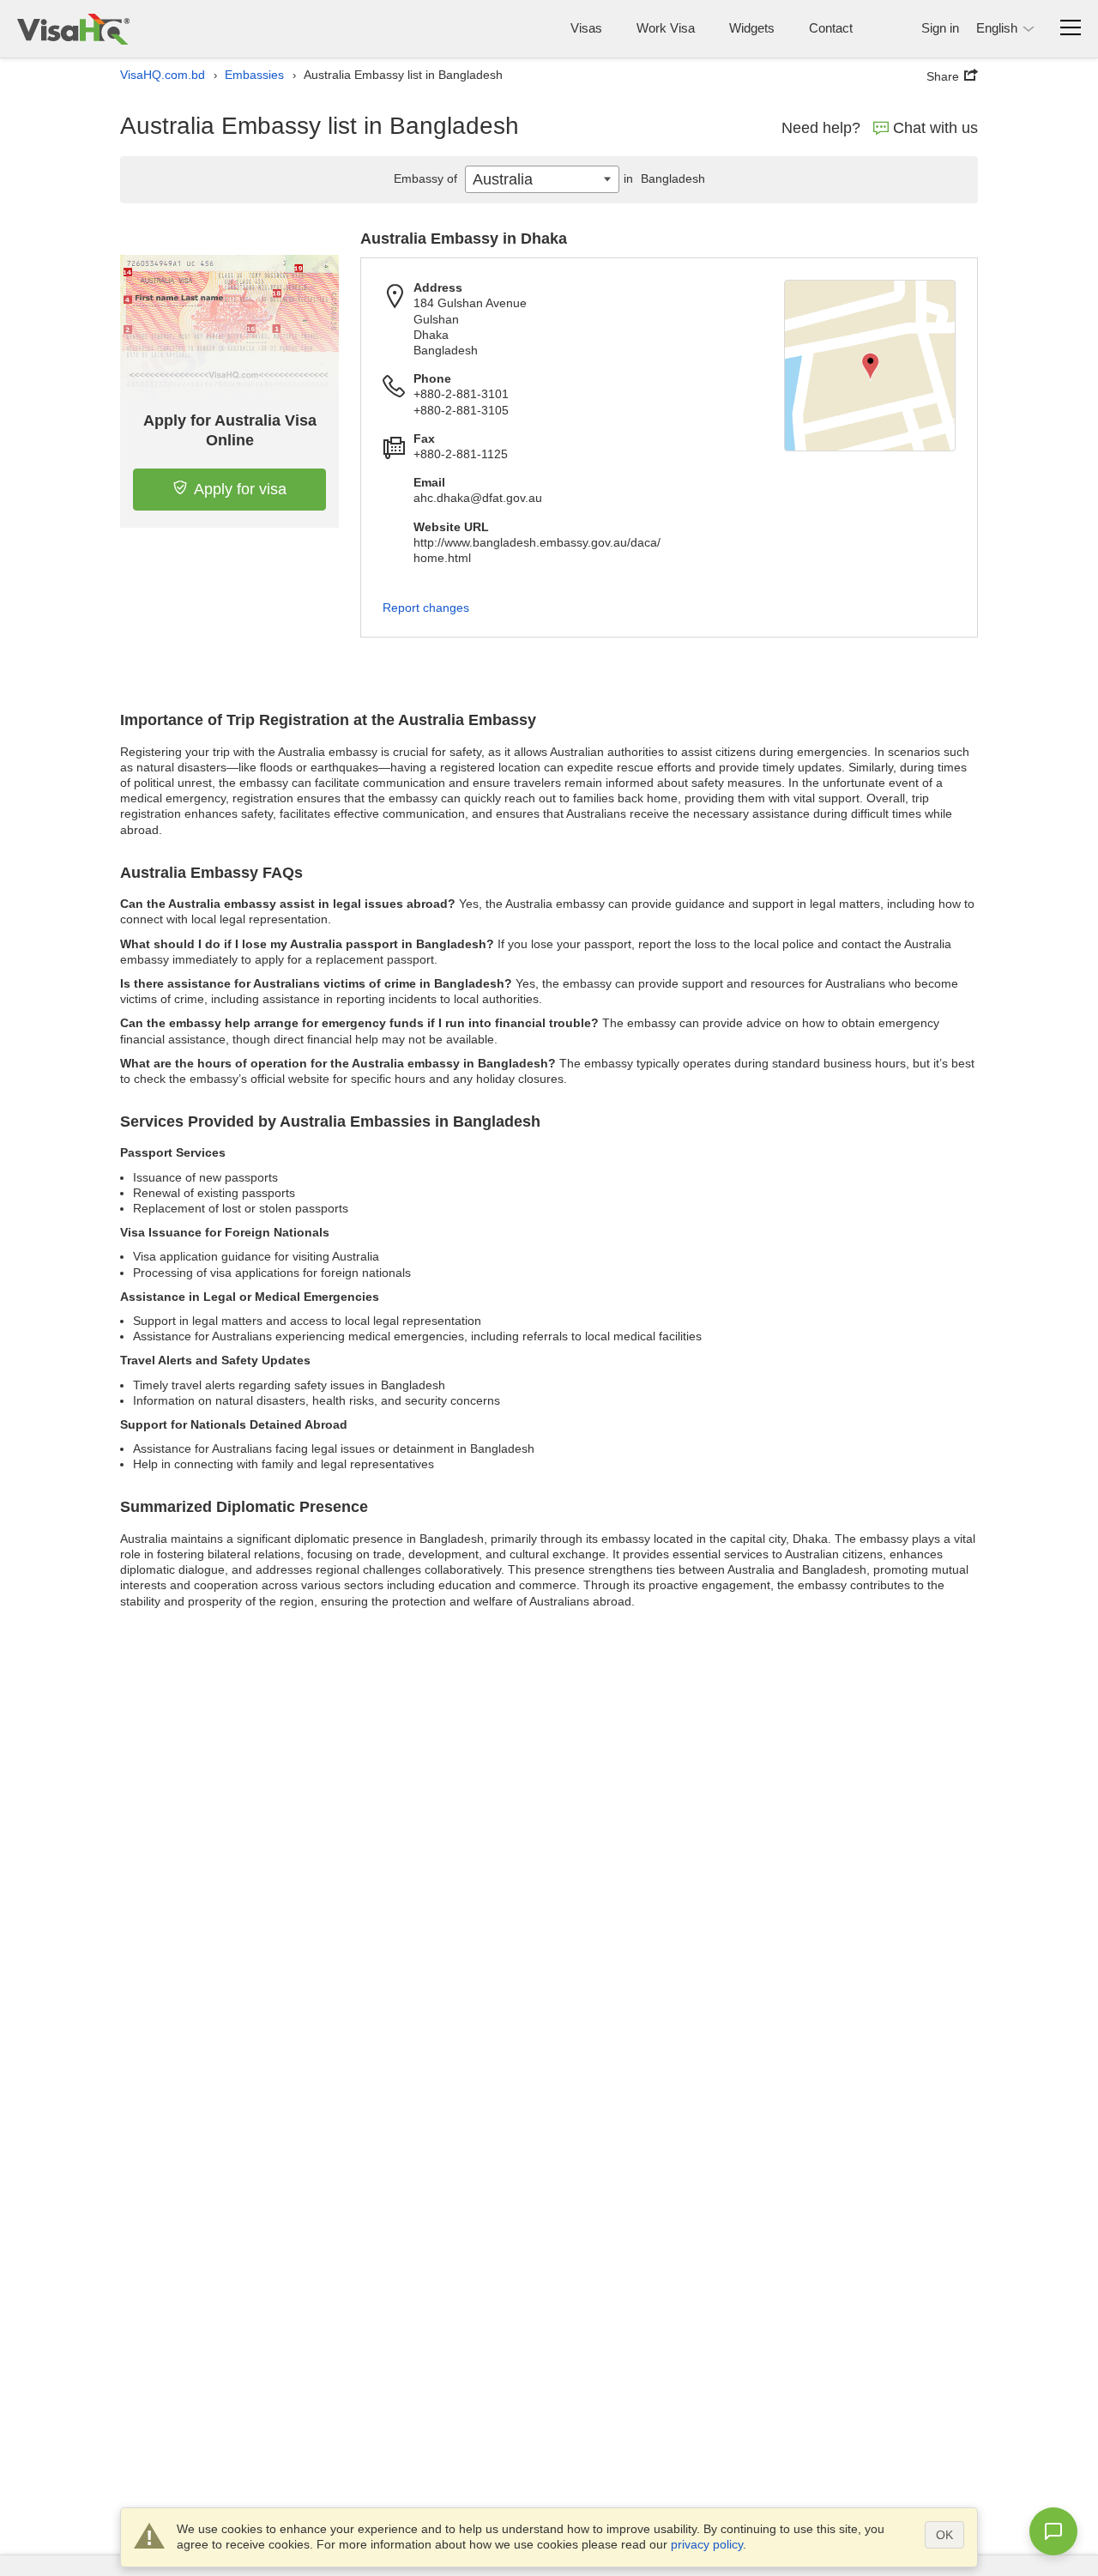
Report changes (426, 608)
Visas (586, 28)
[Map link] (870, 366)
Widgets (752, 28)
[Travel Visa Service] (73, 29)
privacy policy (707, 2544)
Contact (831, 28)
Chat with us (935, 128)
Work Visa (666, 28)
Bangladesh (664, 178)
